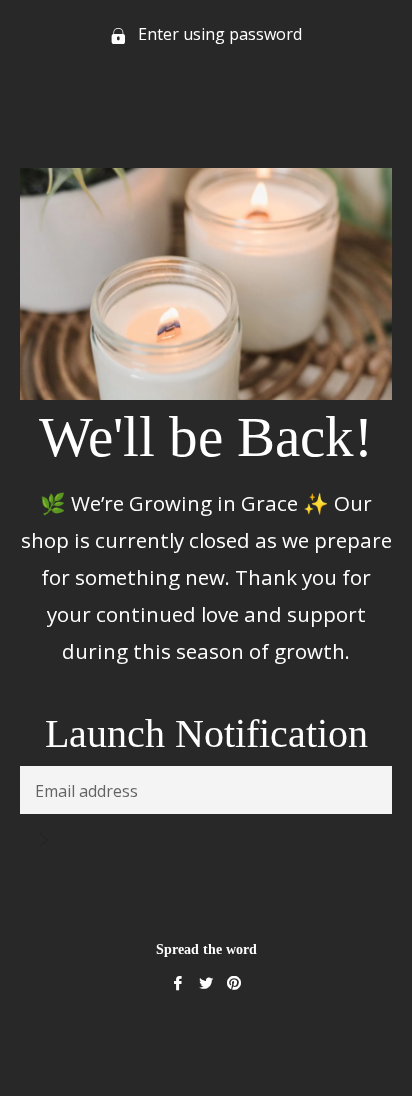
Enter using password (218, 34)
